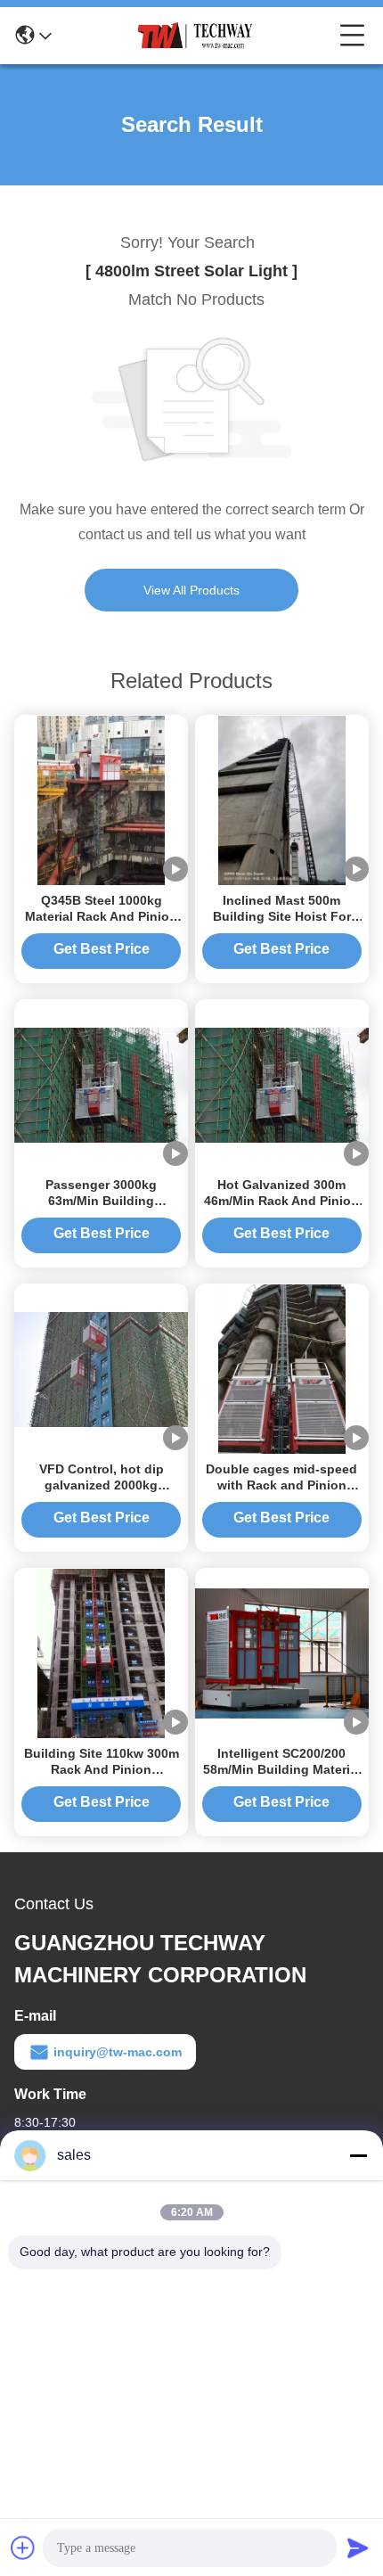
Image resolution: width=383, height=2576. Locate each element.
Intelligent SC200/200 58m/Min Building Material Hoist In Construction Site (282, 1769)
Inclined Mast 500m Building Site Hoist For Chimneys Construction (281, 916)
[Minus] (358, 2155)
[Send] (358, 2547)
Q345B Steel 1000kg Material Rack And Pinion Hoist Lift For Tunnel (101, 916)
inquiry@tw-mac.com (118, 2052)
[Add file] (23, 2547)
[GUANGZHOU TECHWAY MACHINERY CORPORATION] (196, 36)
